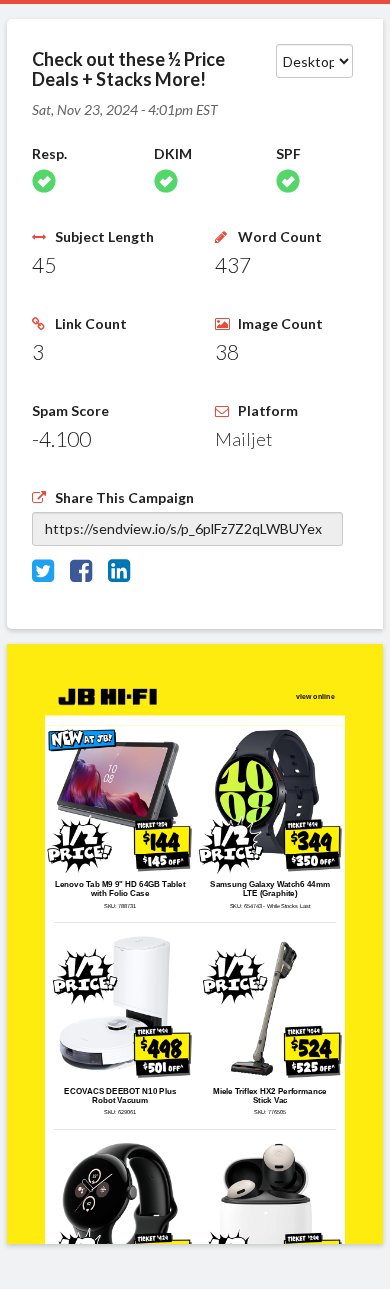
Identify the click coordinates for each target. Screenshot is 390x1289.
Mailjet (244, 439)
